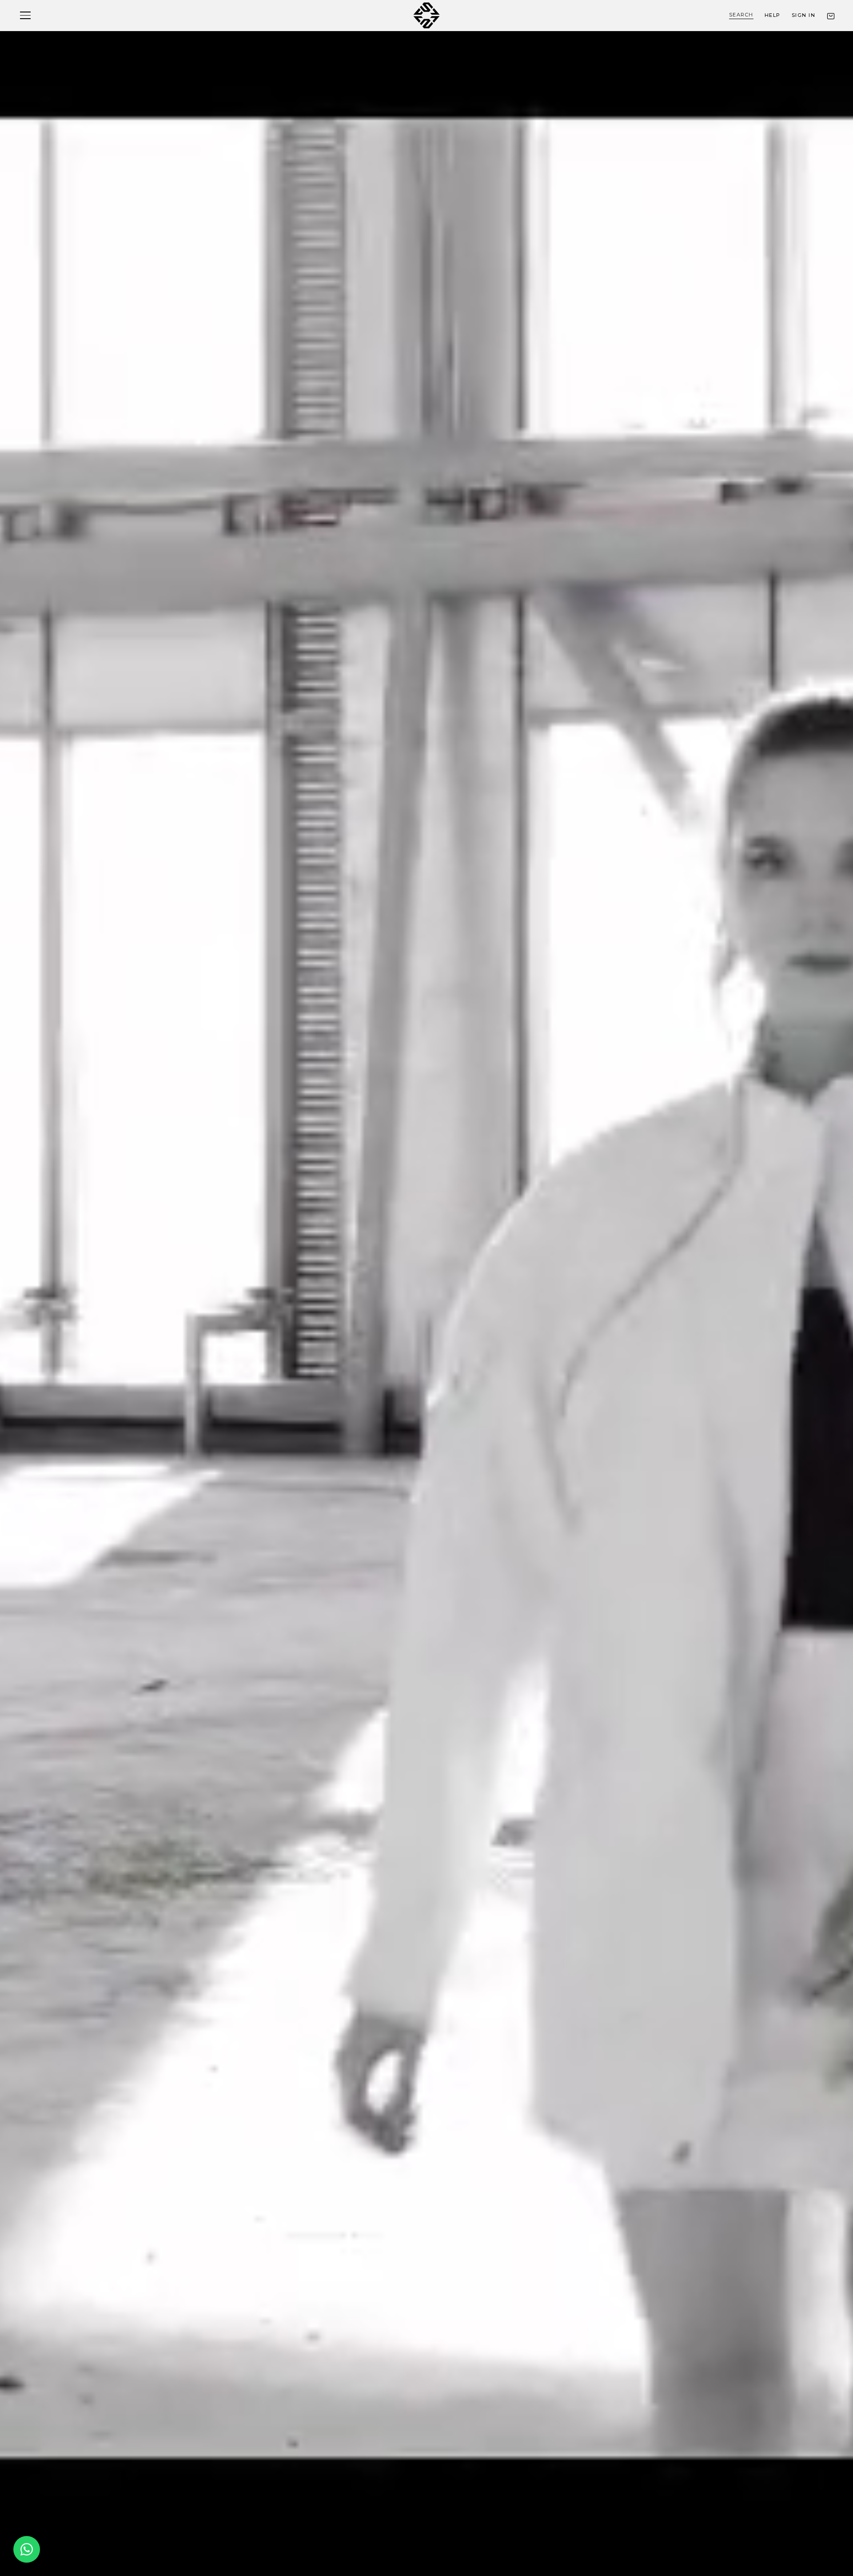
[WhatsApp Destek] (27, 2549)
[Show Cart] (831, 16)
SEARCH (741, 15)
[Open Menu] (25, 15)
